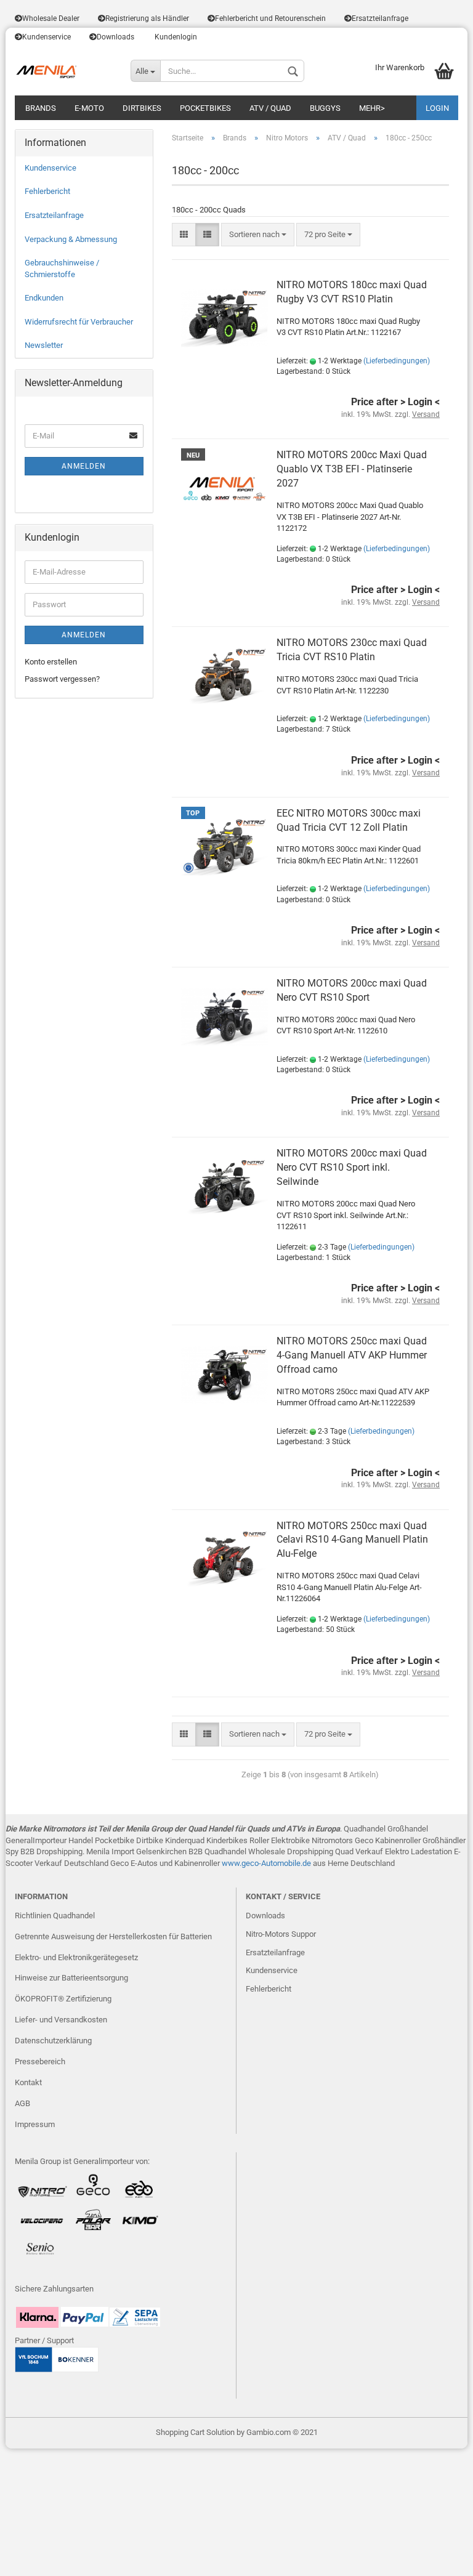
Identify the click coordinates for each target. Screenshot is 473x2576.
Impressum (35, 2124)
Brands (41, 108)
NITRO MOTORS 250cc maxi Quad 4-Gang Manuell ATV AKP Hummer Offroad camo (352, 1355)
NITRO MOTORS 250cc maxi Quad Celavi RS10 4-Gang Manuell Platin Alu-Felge (352, 1540)
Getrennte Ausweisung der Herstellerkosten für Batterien (113, 1936)
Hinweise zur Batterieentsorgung (71, 1978)
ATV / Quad (270, 108)
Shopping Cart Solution (195, 2432)
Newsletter (44, 345)
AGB (22, 2103)
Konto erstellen (51, 662)
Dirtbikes (142, 108)
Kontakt (28, 2082)
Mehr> (372, 108)
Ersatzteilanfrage (380, 18)
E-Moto (89, 108)
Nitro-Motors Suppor (281, 1934)
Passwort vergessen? (62, 679)
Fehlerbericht (47, 191)
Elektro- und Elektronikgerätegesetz (76, 1957)
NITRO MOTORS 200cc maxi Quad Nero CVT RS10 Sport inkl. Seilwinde (352, 1167)
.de (306, 1863)
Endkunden (44, 298)
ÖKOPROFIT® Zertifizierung (63, 1999)
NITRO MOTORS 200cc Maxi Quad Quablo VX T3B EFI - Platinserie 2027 (352, 469)
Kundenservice (46, 37)
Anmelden (84, 466)
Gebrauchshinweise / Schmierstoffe (62, 269)
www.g (234, 1863)
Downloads (115, 37)
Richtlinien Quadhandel (55, 1916)
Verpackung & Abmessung (71, 239)
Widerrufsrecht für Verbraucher (79, 322)
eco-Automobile (273, 1863)
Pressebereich (40, 2061)
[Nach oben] (439, 2558)
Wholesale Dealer (51, 18)
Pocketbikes (205, 108)
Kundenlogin (175, 37)
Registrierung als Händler (147, 18)
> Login (416, 402)
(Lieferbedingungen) (397, 361)
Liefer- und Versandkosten (61, 2020)
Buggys (325, 108)
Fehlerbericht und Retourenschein (270, 18)
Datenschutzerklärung (53, 2041)
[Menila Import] (63, 71)
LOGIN (437, 108)
